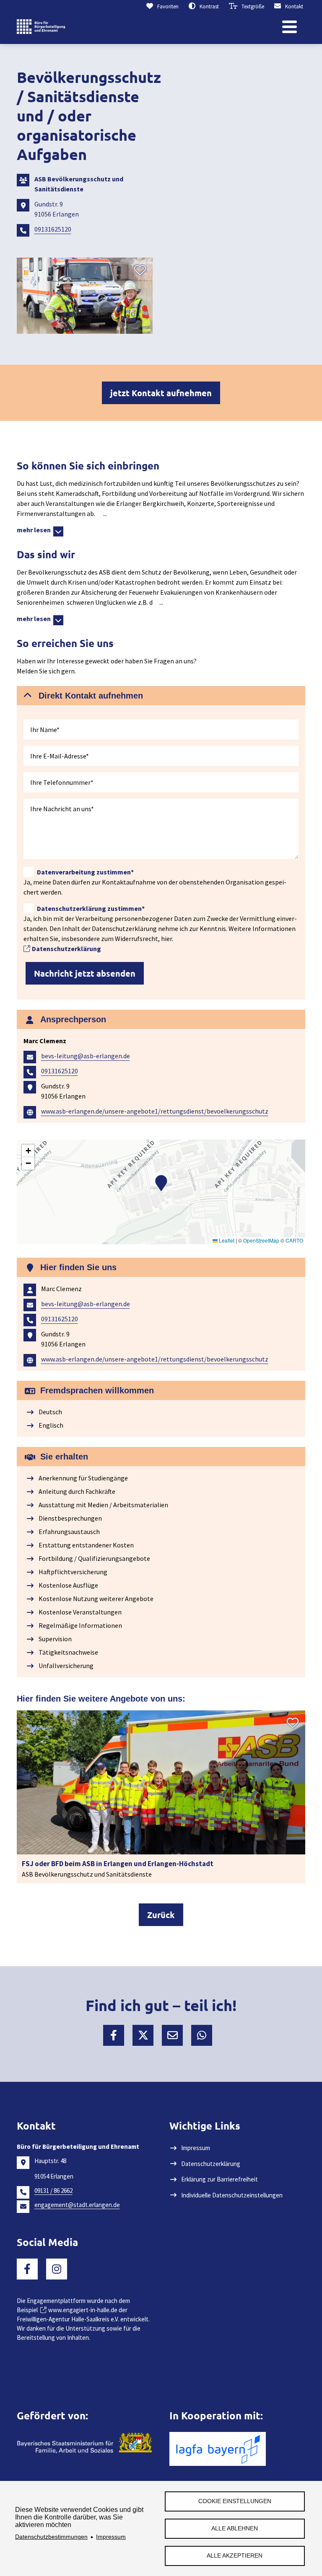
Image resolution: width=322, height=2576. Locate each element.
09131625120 (53, 229)
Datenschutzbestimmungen (51, 2537)
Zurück (161, 1915)
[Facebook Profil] (27, 2269)
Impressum (111, 2537)
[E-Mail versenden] (172, 2035)
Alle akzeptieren (235, 2556)
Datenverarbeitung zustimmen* (85, 872)
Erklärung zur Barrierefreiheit (219, 2179)
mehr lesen (35, 530)
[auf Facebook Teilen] (114, 2035)
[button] (161, 696)
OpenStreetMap (261, 1240)
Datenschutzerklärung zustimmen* (91, 908)
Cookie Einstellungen (235, 2501)
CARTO (294, 1240)
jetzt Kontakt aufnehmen (161, 393)
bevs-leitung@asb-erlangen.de (86, 1056)
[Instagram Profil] (57, 2269)
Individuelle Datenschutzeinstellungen (232, 2195)
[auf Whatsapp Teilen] (202, 2035)
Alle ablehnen (235, 2528)
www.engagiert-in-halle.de (83, 2310)
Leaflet (226, 1240)
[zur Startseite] (41, 27)
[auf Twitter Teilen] (143, 2035)
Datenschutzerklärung (66, 949)
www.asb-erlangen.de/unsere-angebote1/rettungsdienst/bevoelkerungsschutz (155, 1111)
